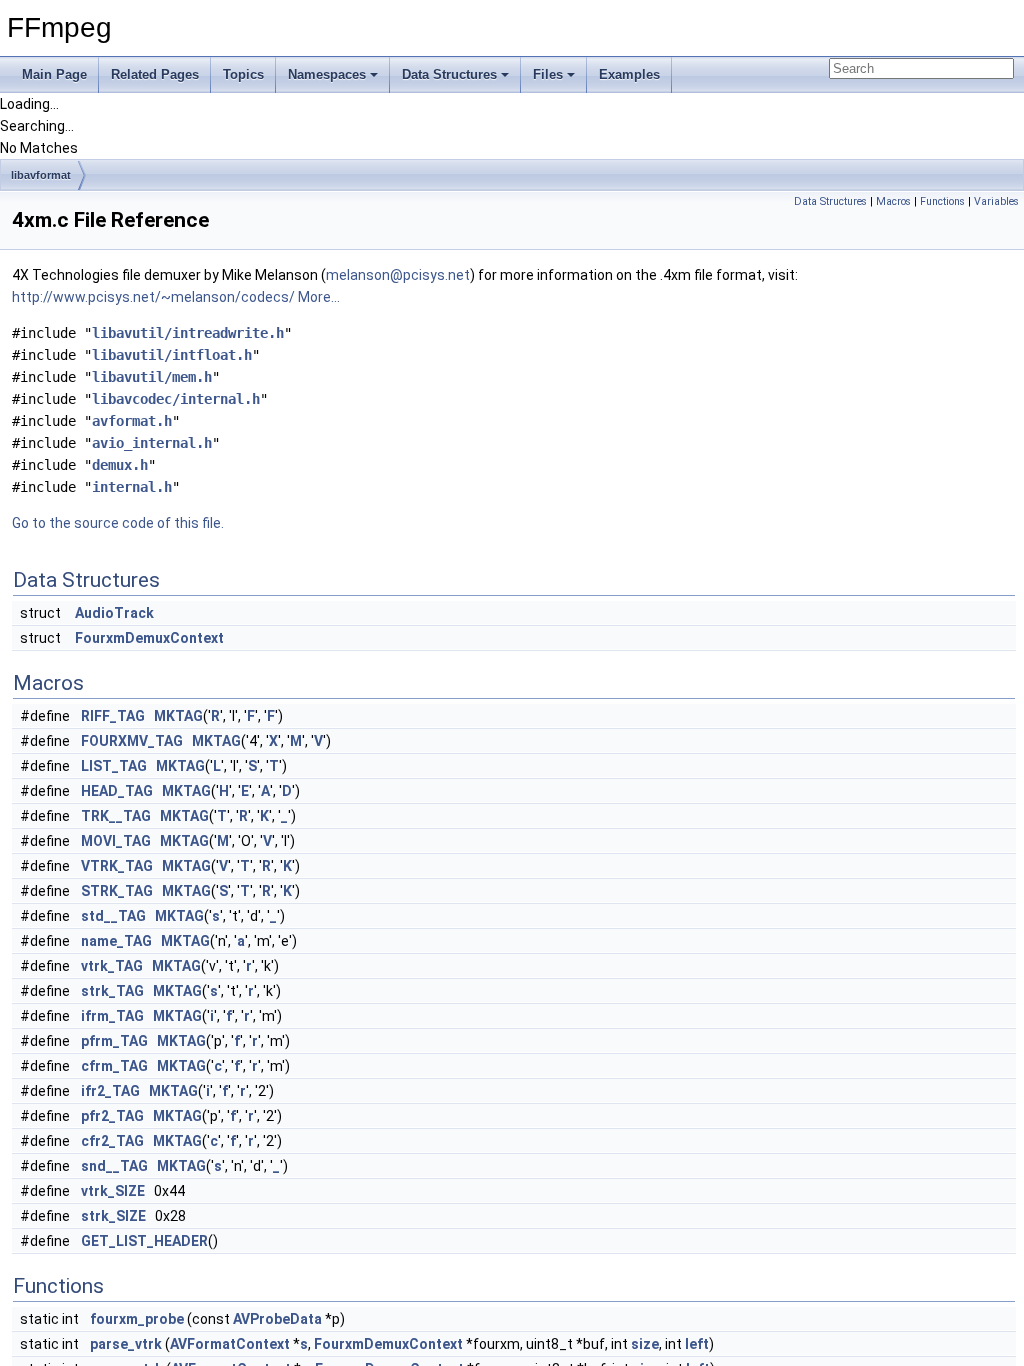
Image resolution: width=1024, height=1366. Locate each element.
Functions (942, 201)
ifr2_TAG (110, 1091)
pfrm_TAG (114, 1041)
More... (319, 297)
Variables (996, 201)
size (645, 1344)
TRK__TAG (116, 816)
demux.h (120, 465)
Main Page (54, 74)
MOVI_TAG (116, 841)
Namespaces (327, 74)
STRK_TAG (117, 891)
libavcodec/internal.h (176, 399)
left (697, 1344)
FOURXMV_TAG (132, 741)
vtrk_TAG (112, 966)
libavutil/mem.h (152, 377)
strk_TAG (112, 991)
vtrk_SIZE (113, 1191)
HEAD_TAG (117, 791)
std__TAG (113, 916)
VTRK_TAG (117, 866)
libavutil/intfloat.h (172, 355)
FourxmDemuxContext (149, 638)
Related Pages (155, 74)
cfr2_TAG (112, 1141)
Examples (629, 74)
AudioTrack (114, 613)
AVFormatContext (230, 1344)
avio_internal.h (152, 443)
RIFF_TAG (113, 716)
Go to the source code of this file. (118, 523)
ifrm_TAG (112, 1016)
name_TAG (116, 941)
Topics (243, 74)
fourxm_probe (137, 1319)
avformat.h (132, 421)
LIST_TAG (114, 766)
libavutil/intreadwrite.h (188, 333)
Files (548, 74)
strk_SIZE (113, 1216)
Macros (893, 201)
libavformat (41, 175)
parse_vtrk (126, 1344)
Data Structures (449, 74)
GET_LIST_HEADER (144, 1241)
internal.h (132, 487)
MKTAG (178, 716)
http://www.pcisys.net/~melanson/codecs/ (153, 297)
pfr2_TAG (112, 1116)
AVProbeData (277, 1319)
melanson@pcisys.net (398, 275)
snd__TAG (114, 1166)
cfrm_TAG (114, 1066)
